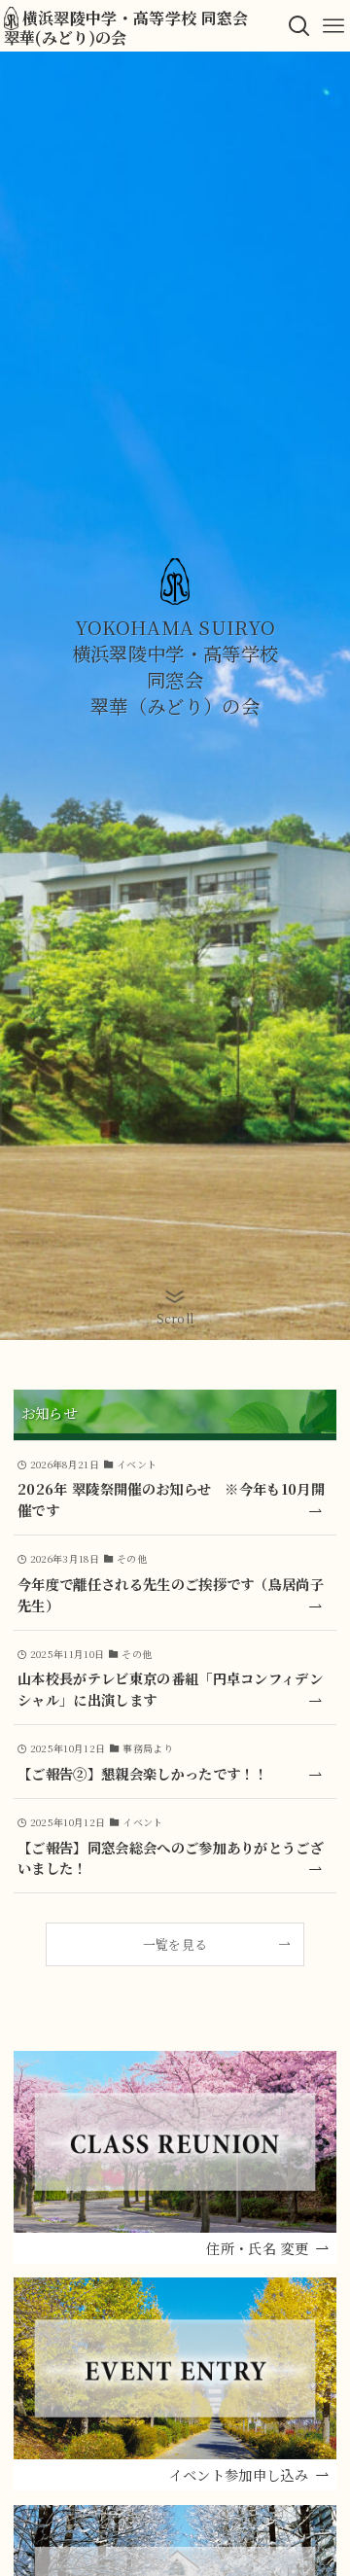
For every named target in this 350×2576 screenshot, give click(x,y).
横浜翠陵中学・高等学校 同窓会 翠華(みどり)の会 (134, 26)
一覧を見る (175, 1944)
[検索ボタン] (299, 26)
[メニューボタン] (333, 26)
